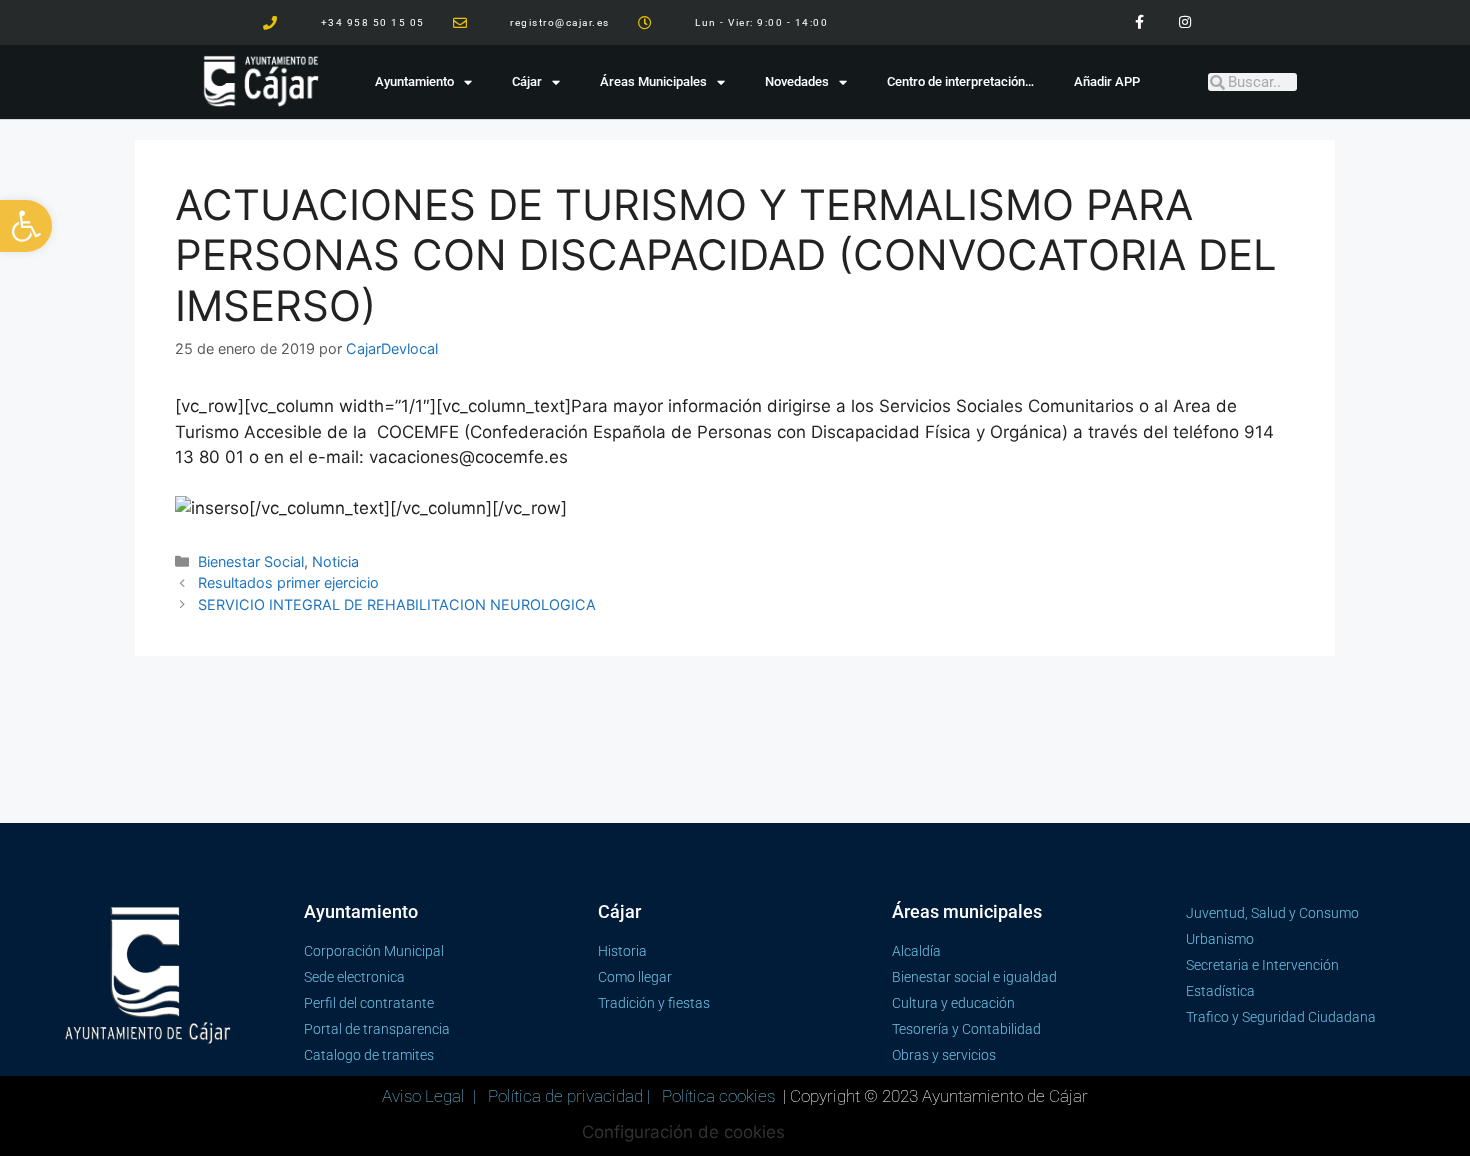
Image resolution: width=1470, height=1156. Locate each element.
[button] (26, 226)
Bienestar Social (251, 561)
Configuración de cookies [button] (683, 1132)
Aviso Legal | (431, 1096)
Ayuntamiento (414, 81)
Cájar (527, 81)
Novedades (797, 81)
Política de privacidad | (571, 1096)
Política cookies (718, 1096)
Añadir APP (1107, 81)
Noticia (335, 561)
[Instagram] (1184, 22)
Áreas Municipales (653, 81)
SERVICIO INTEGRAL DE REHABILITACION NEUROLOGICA (397, 604)
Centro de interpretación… (960, 81)
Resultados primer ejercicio (288, 582)
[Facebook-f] (1139, 22)
